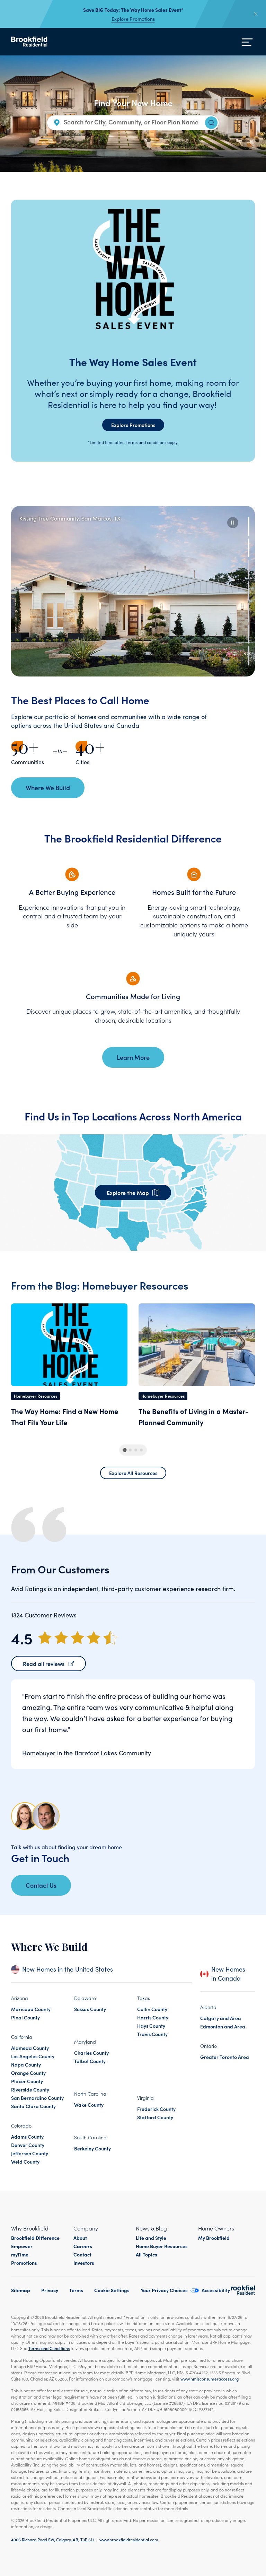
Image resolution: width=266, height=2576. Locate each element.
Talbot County (90, 2061)
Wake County (89, 2105)
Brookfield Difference (35, 2238)
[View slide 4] (249, 591)
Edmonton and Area (223, 2026)
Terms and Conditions (49, 2348)
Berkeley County (92, 2148)
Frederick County (156, 2109)
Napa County (26, 2064)
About (80, 2238)
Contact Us (41, 1885)
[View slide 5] (249, 613)
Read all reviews (44, 1664)
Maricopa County (31, 2009)
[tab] (125, 1450)
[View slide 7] (249, 656)
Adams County (27, 2137)
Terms (76, 2290)
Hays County (151, 2026)
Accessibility (216, 2290)
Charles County (91, 2053)
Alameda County (30, 2048)
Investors (84, 2263)
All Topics (147, 2254)
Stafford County (155, 2117)
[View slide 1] (249, 526)
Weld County (25, 2162)
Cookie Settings (112, 2290)
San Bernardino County (37, 2098)
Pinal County (25, 2017)
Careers (83, 2246)
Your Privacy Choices (164, 2290)
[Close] (256, 14)
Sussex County (90, 2009)
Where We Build (48, 788)
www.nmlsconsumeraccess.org (210, 2379)
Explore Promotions (133, 19)
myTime (20, 2254)
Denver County (28, 2145)
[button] (233, 523)
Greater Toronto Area (225, 2057)
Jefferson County (30, 2153)
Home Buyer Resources (162, 2246)
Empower (22, 2246)
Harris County (153, 2017)
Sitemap (21, 2290)
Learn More (133, 1057)
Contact (82, 2254)
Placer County (27, 2081)
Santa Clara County (33, 2106)
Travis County (152, 2034)
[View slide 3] (249, 569)
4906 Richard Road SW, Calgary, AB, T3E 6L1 (53, 2539)
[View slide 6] (249, 634)
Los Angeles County (33, 2056)
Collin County (152, 2009)
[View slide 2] (249, 548)
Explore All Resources (133, 1473)
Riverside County (30, 2089)
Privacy (50, 2290)
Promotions (24, 2263)
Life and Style (151, 2238)
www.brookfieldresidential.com (129, 2539)
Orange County (28, 2073)
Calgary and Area (221, 2018)
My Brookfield (214, 2238)
